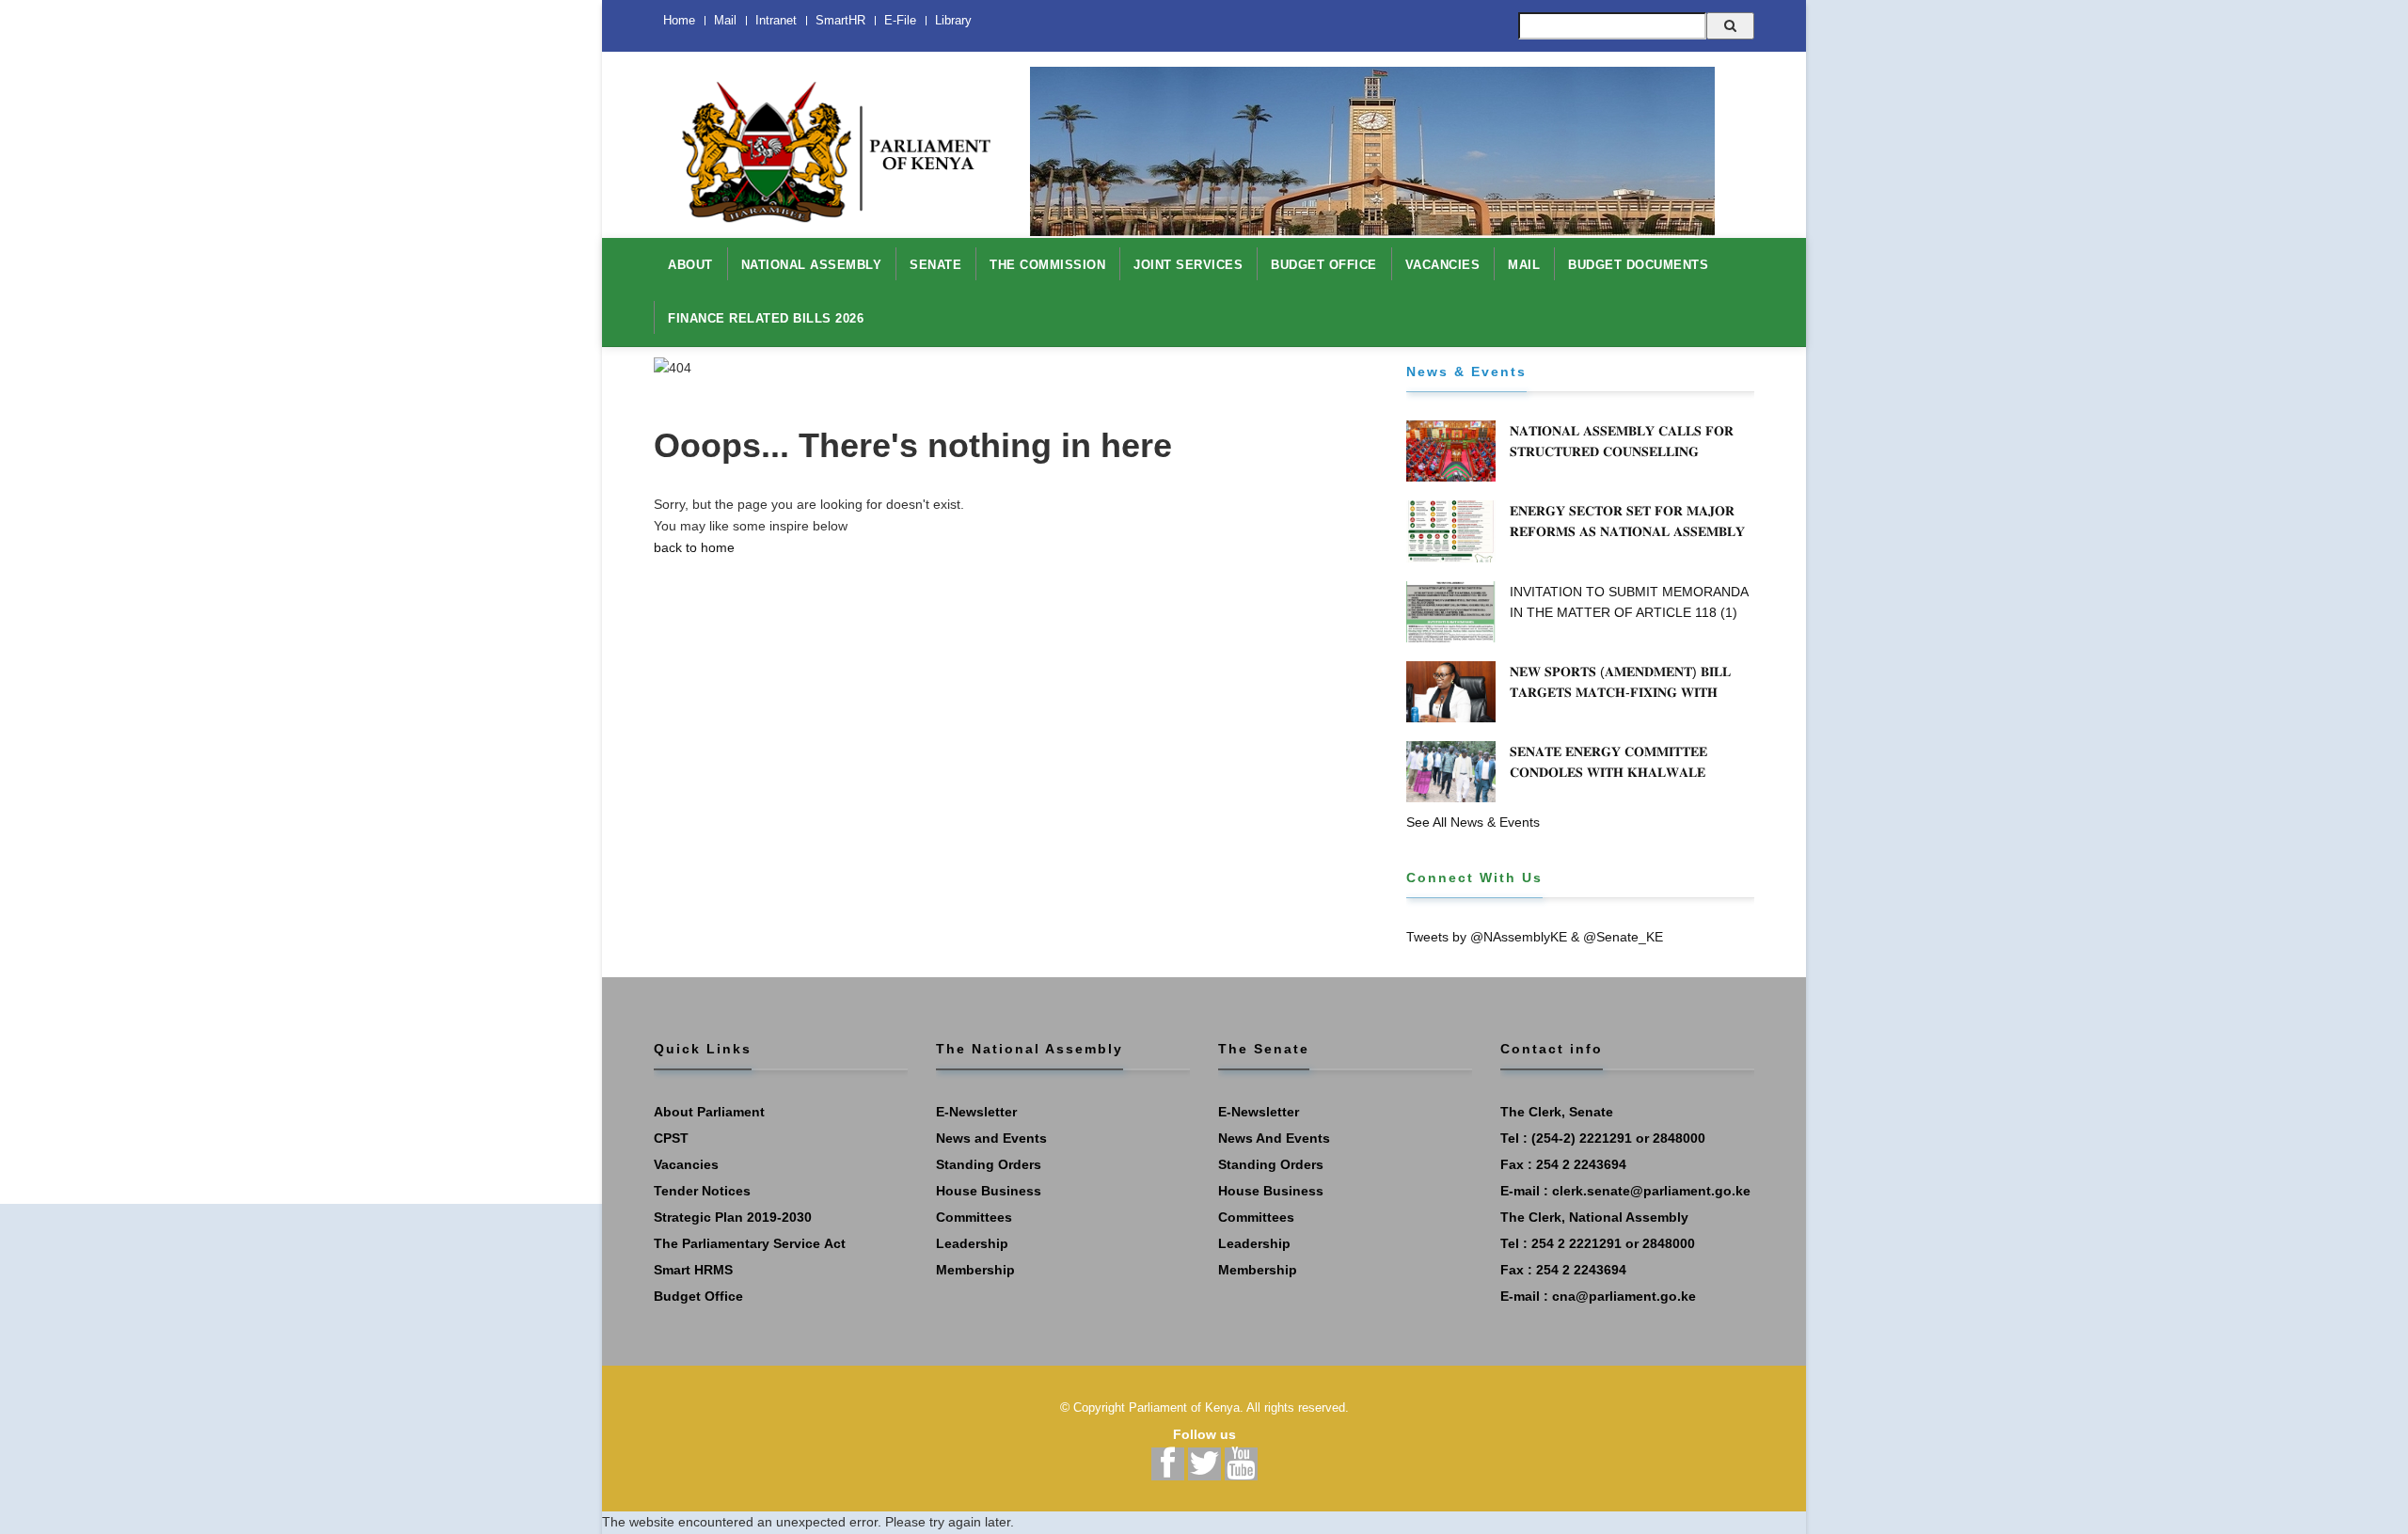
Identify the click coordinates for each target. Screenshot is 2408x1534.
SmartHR (840, 20)
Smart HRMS (693, 1270)
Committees (974, 1217)
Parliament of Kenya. (1186, 1407)
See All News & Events (1473, 822)
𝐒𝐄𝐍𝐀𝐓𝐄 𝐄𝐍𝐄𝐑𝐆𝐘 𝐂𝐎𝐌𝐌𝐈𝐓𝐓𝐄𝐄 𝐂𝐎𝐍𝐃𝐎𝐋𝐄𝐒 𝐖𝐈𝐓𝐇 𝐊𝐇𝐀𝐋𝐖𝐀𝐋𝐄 (1608, 762)
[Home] (828, 142)
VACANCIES (1443, 265)
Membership (975, 1270)
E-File (900, 20)
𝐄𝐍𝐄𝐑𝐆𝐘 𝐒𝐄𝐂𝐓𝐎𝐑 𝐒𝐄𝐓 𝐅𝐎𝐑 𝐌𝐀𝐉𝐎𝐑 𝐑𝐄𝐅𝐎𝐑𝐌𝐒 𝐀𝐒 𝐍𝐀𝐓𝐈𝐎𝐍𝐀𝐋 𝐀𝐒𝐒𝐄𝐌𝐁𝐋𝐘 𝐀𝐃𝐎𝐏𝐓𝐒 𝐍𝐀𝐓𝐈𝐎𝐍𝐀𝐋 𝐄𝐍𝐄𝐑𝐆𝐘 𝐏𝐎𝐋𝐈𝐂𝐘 (1630, 531)
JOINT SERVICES (1188, 265)
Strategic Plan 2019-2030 (733, 1217)
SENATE (935, 265)
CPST (671, 1138)
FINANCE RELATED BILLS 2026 (766, 318)
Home (679, 20)
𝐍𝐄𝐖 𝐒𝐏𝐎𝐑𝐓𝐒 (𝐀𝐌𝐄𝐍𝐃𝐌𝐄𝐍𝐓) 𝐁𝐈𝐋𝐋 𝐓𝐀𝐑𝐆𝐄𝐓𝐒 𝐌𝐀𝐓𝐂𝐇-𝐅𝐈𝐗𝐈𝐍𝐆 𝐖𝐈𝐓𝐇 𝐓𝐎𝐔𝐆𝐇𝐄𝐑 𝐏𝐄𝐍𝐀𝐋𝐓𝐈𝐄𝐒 (1620, 692)
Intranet (776, 20)
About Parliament (709, 1112)
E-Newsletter (976, 1112)
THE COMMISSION (1047, 265)
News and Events (991, 1138)
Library (953, 20)
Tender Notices (702, 1191)
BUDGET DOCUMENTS (1638, 265)
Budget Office (698, 1296)
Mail (725, 20)
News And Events (1274, 1138)
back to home (694, 547)
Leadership (972, 1243)
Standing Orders (989, 1164)
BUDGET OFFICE (1324, 265)
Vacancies (686, 1164)
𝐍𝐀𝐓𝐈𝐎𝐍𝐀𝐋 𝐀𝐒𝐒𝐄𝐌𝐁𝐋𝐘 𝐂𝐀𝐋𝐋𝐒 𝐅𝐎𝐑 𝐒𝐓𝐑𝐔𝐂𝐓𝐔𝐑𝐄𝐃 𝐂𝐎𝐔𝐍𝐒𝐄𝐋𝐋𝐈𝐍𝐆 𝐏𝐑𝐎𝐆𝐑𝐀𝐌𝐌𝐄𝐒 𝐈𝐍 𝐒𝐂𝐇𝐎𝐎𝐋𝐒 (1622, 451)
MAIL (1524, 265)
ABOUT (690, 265)
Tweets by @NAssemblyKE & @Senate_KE (1535, 937)
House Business (989, 1191)
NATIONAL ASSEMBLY (812, 265)
